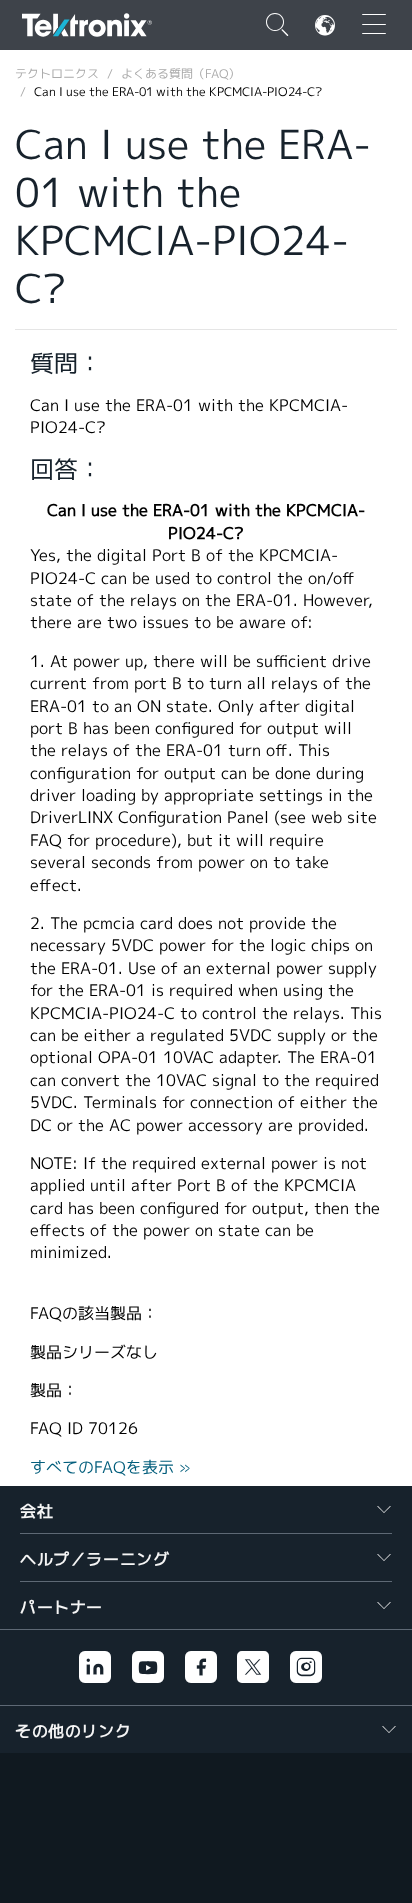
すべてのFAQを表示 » (110, 1467)
